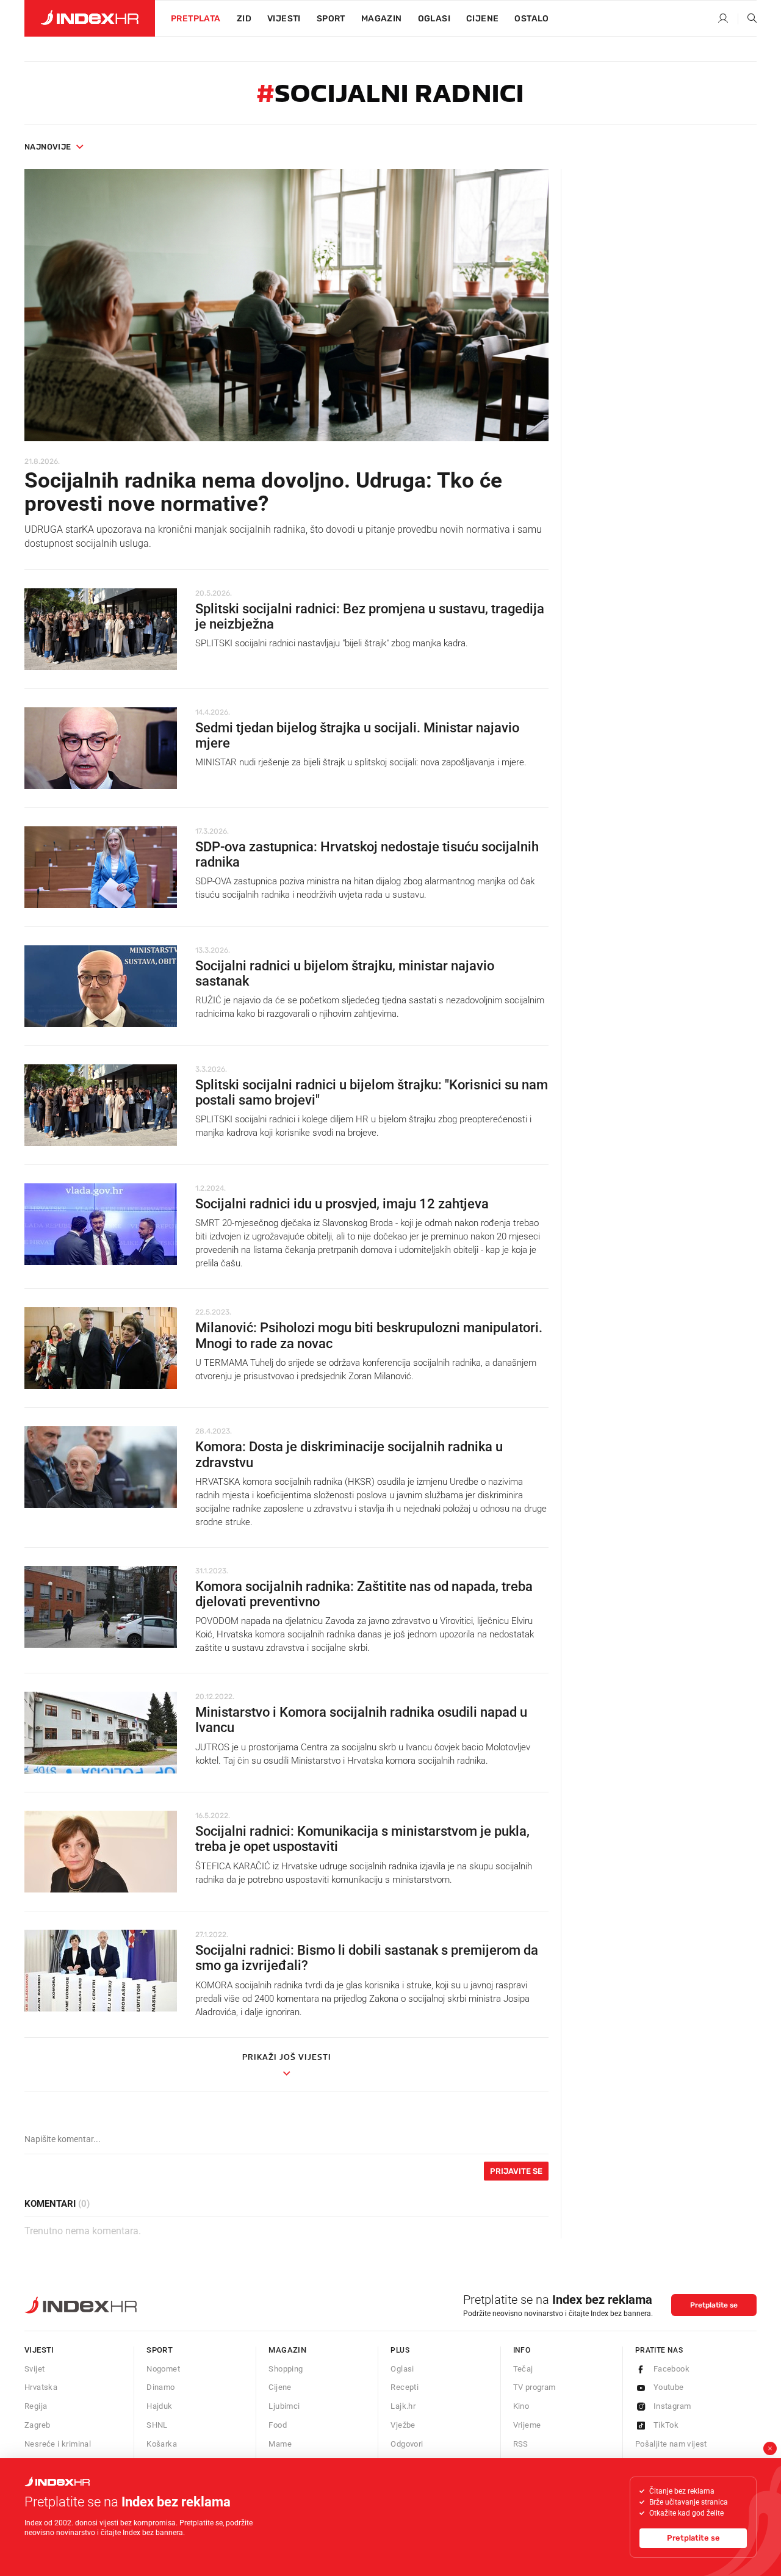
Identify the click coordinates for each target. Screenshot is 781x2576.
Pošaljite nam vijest (671, 2444)
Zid (244, 19)
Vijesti (284, 19)
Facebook (671, 2369)
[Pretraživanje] (747, 19)
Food (278, 2425)
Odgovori (407, 2444)
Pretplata (196, 19)
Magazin (287, 2350)
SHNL (157, 2425)
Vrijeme (527, 2425)
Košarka (162, 2444)
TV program (534, 2387)
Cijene (482, 19)
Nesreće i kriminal (58, 2444)
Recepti (405, 2387)
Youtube (669, 2387)
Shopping (286, 2369)
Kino (521, 2406)
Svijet (34, 2369)
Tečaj (523, 2369)
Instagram (672, 2406)
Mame (280, 2444)
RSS (521, 2444)
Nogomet (163, 2369)
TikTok (666, 2425)
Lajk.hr (403, 2406)
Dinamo (160, 2387)
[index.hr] (90, 18)
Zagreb (37, 2425)
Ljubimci (284, 2406)
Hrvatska (41, 2387)
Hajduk (159, 2406)
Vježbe (403, 2425)
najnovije (48, 147)
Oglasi (434, 19)
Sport (331, 19)
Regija (36, 2406)
